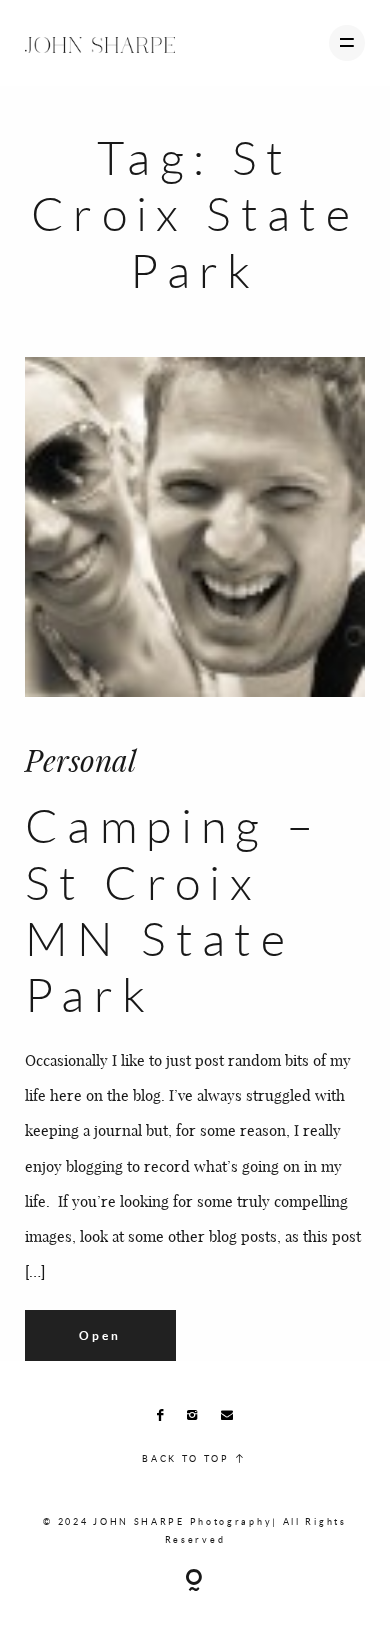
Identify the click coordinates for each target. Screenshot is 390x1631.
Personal (80, 760)
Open (100, 1335)
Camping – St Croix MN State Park (173, 909)
